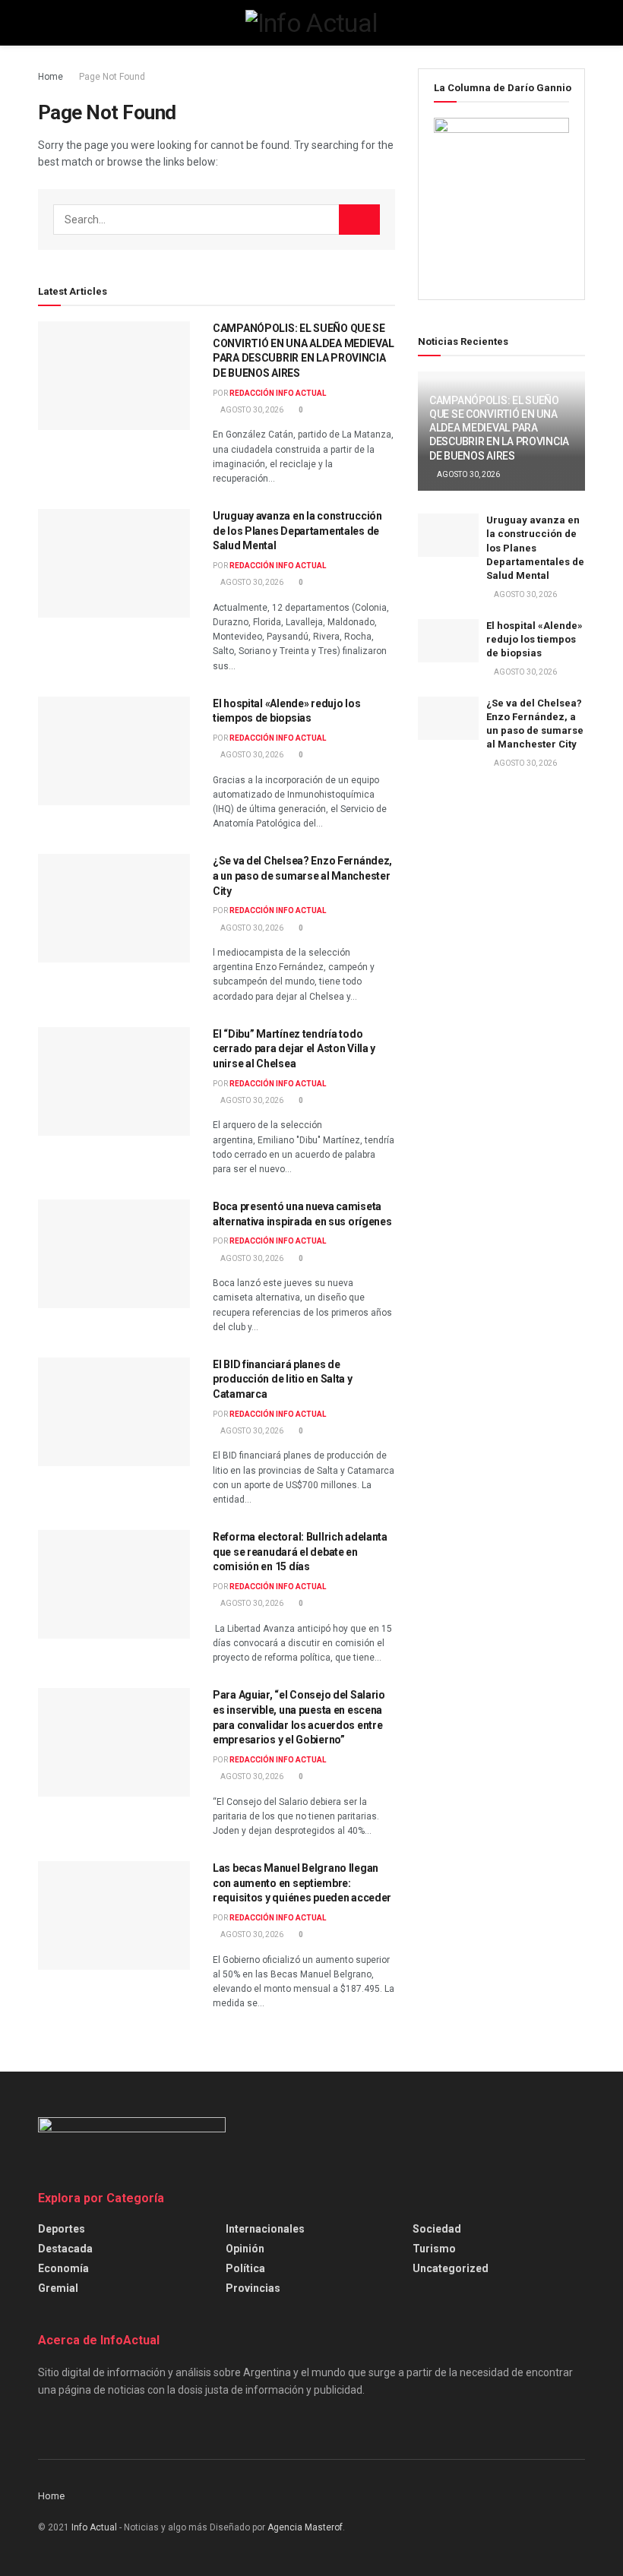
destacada (65, 2249)
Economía (63, 2268)
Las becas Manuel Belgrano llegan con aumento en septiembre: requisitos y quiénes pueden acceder (302, 1883)
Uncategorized (451, 2268)
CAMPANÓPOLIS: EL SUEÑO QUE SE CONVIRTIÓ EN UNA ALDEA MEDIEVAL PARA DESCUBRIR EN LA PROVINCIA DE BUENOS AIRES (499, 428)
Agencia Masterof (305, 2527)
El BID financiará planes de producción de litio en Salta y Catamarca (283, 1379)
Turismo (434, 2249)
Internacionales (265, 2229)
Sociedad (437, 2229)
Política (245, 2268)
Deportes (62, 2229)
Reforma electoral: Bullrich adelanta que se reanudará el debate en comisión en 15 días (300, 1552)
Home (51, 77)
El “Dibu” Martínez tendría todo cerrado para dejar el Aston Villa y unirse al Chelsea (294, 1049)
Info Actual (94, 2527)
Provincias (253, 2288)
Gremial (58, 2288)
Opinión (245, 2249)
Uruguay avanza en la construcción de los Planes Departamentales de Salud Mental (297, 531)
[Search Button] (359, 220)
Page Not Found (112, 77)
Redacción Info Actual (278, 393)
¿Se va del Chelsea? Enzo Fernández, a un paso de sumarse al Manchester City (302, 876)
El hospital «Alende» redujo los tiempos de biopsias (534, 639)
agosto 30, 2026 (251, 410)
